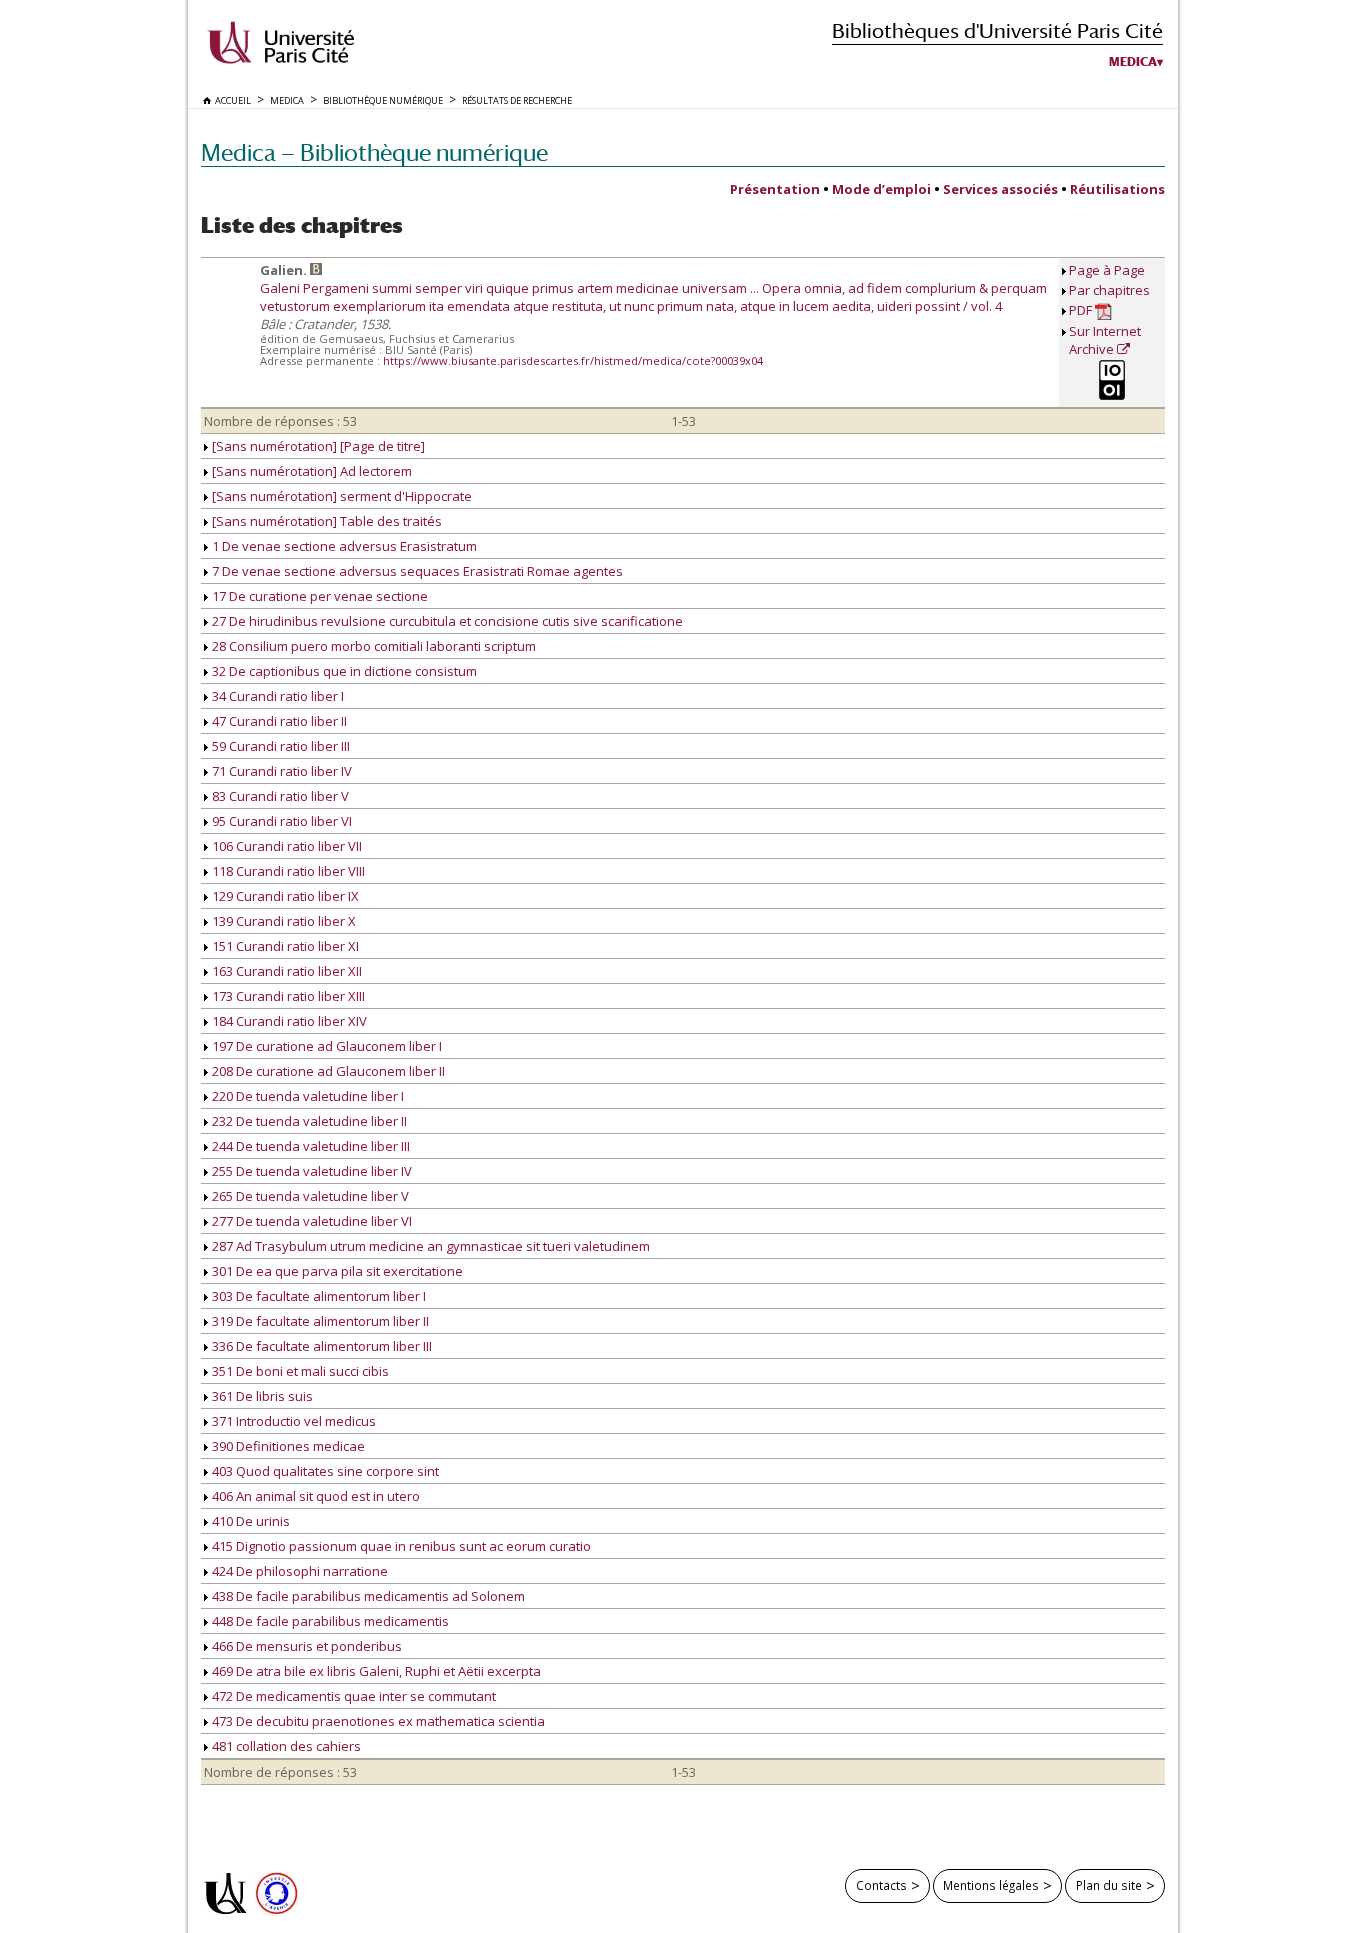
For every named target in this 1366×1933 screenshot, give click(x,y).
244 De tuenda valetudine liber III (309, 1146)
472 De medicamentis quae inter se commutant (352, 1696)
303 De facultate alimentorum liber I (317, 1296)
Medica (1133, 62)
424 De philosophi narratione (298, 1571)
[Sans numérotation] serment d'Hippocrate (340, 496)
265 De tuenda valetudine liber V (309, 1196)
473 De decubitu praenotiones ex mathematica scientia (377, 1721)
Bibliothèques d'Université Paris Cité (997, 30)
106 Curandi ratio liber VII (285, 846)
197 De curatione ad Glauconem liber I (325, 1046)
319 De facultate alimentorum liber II (319, 1321)
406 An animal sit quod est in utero (314, 1496)
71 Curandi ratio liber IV (280, 771)
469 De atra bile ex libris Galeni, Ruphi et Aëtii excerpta (375, 1671)
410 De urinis (249, 1521)
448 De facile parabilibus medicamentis (329, 1621)
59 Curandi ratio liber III (279, 746)
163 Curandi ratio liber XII (285, 971)
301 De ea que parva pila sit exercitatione (336, 1271)
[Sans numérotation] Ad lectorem (310, 471)
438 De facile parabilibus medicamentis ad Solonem (367, 1596)
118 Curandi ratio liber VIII (287, 871)
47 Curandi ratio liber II (278, 721)
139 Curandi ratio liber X (282, 921)
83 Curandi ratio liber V (279, 796)
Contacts (881, 1885)
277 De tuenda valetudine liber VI (310, 1221)
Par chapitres (1109, 290)
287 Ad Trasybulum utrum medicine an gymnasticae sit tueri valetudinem (429, 1246)
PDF (1082, 310)
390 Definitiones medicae (287, 1446)
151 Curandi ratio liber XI (284, 946)
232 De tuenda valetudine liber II (308, 1121)
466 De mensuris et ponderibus (305, 1646)
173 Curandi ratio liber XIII (287, 996)
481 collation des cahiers (285, 1746)
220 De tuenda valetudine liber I (306, 1096)
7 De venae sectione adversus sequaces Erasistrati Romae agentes (416, 571)
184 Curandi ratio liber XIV (288, 1021)
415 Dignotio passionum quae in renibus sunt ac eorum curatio (400, 1546)
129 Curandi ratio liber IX (284, 896)
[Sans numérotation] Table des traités (325, 521)
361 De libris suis (261, 1396)
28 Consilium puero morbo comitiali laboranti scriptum (372, 646)
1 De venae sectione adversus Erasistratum (343, 546)
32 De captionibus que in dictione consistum (343, 671)
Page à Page (1107, 270)
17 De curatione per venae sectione (318, 596)
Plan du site (1109, 1885)
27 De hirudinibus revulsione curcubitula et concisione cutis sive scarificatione (446, 621)
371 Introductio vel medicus (292, 1421)
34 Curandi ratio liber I (276, 696)
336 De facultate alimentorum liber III (320, 1346)
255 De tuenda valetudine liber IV (310, 1171)
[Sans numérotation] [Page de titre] (317, 446)
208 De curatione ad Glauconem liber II (327, 1071)
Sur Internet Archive (1105, 340)
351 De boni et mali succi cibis (299, 1371)
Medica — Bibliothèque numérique (374, 152)
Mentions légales (991, 1885)
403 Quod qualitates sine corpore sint (324, 1471)
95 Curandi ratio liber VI (280, 821)
